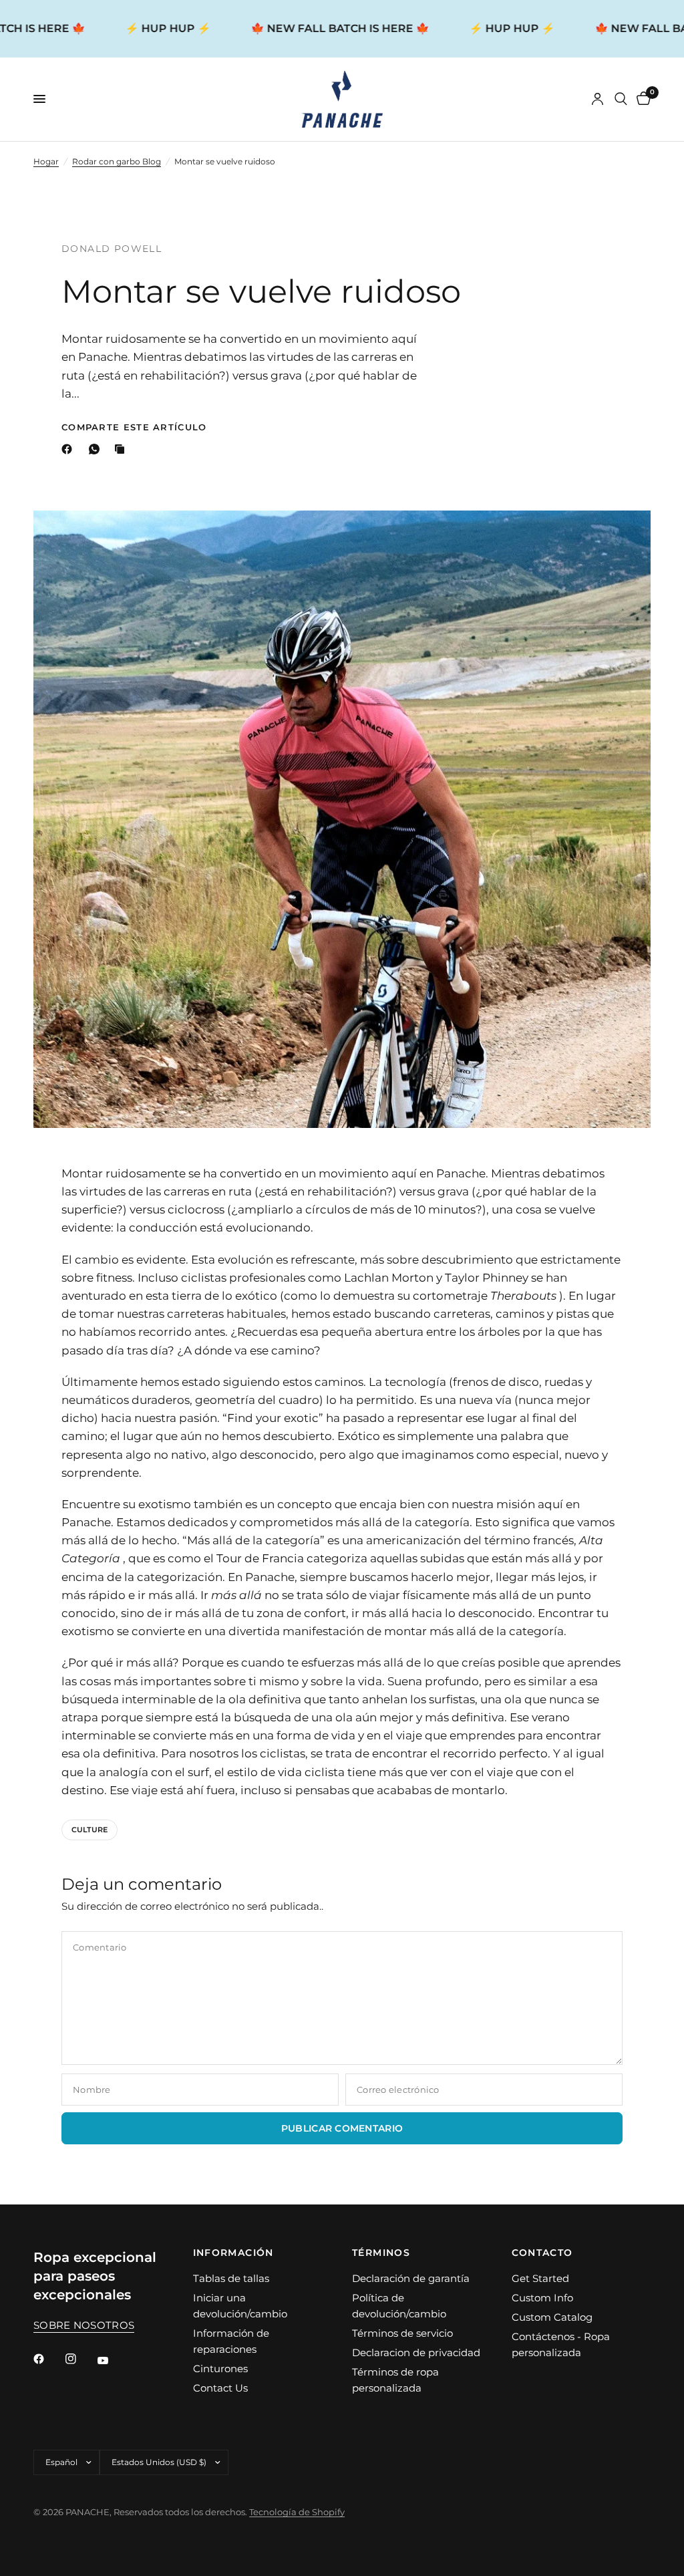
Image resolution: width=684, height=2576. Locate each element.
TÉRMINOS (381, 2253)
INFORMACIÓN (233, 2253)
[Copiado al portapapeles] (122, 449)
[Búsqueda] (621, 99)
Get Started (540, 2278)
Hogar (46, 161)
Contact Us (220, 2388)
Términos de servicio (402, 2333)
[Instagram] (80, 2359)
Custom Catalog (552, 2317)
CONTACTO (542, 2253)
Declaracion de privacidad (416, 2352)
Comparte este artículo (134, 427)
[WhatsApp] (97, 449)
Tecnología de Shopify (297, 2512)
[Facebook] (69, 449)
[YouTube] (112, 2361)
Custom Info (542, 2298)
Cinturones (220, 2369)
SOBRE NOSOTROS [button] (84, 2325)
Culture (90, 1830)
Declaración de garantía (411, 2278)
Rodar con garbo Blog (117, 161)
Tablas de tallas (231, 2278)
